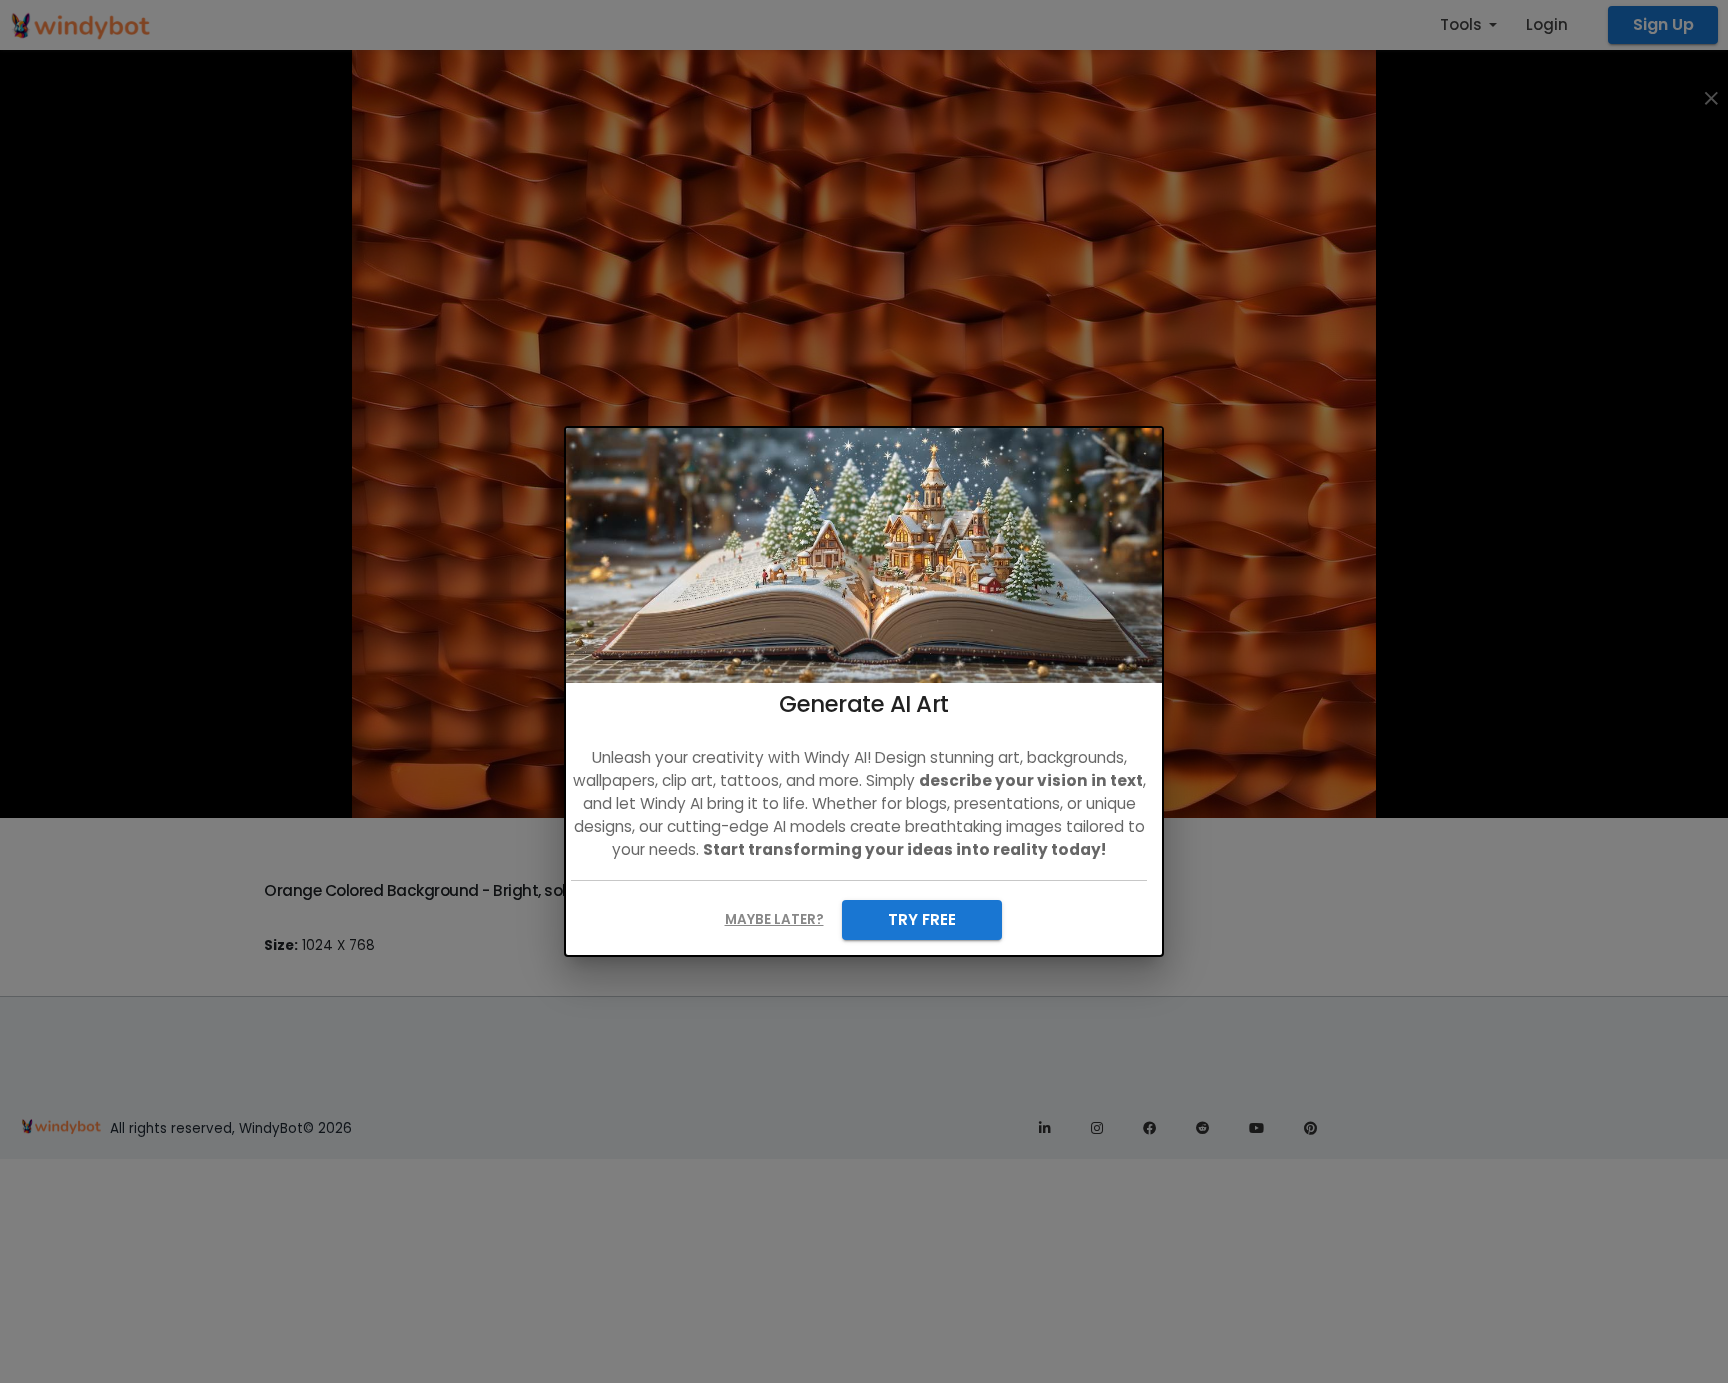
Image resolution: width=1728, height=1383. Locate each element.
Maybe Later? (774, 919)
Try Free (922, 919)
